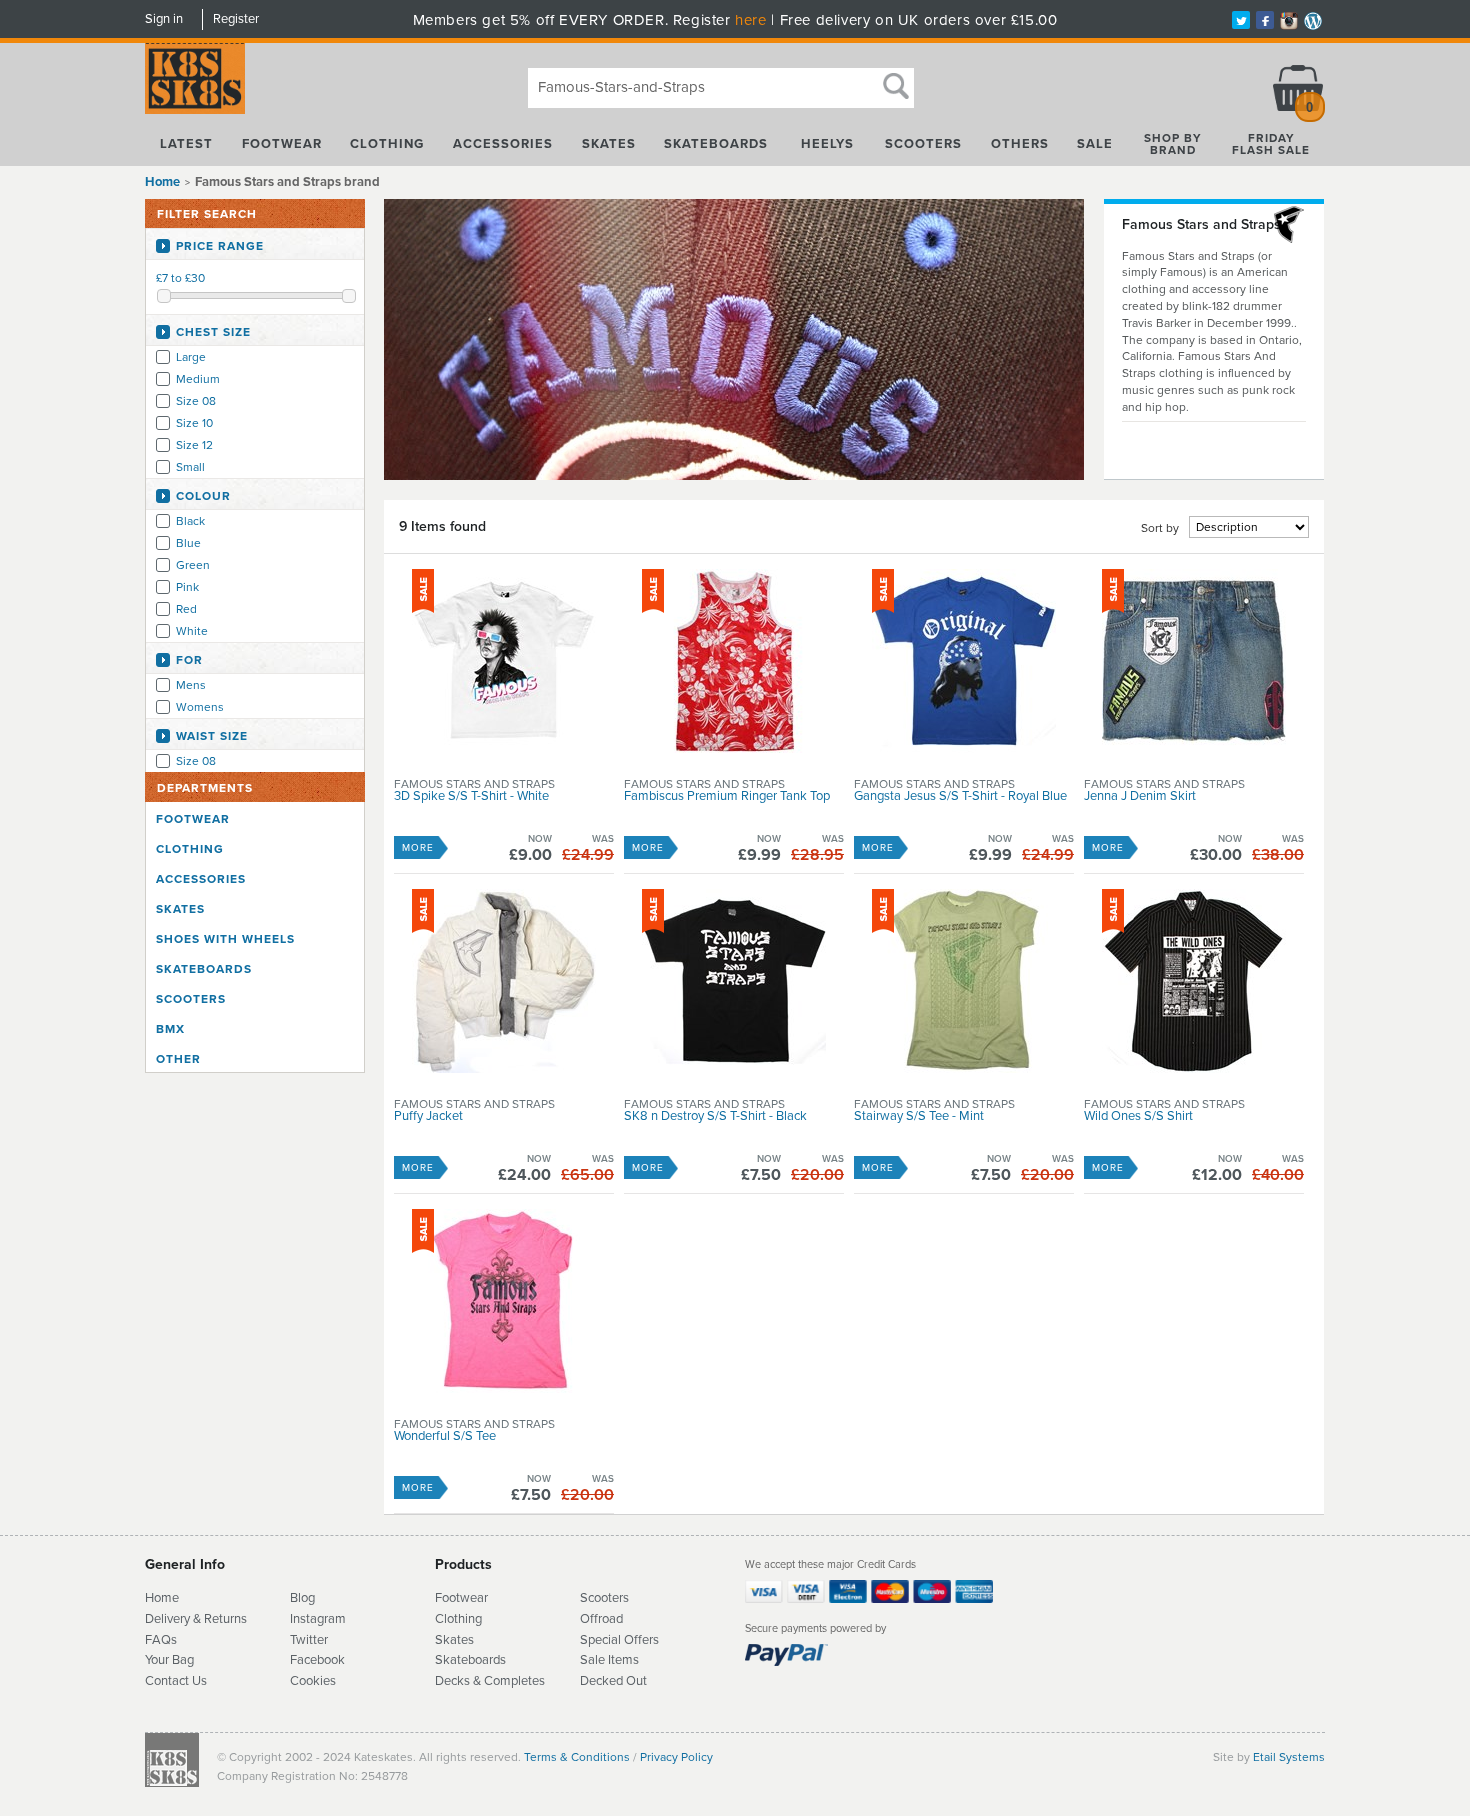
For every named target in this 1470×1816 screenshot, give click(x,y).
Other (178, 1059)
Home (162, 182)
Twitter (309, 1640)
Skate (451, 1660)
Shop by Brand (1173, 144)
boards (487, 1660)
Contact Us (176, 1681)
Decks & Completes (490, 1681)
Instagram (318, 1619)
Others (1020, 144)
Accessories (503, 144)
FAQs (161, 1640)
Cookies (313, 1681)
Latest (186, 144)
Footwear (282, 144)
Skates (609, 144)
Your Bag (169, 1660)
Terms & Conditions (577, 1757)
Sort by (1160, 527)
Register (236, 19)
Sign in (164, 19)
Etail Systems (1289, 1757)
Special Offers (619, 1640)
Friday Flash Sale (1271, 144)
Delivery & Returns (196, 1619)
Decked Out (613, 1681)
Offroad (601, 1619)
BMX (170, 1029)
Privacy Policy (676, 1757)
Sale (1095, 144)
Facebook (317, 1660)
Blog (302, 1598)
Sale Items (609, 1660)
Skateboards (716, 144)
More (418, 848)
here (750, 20)
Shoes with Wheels (225, 939)
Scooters (923, 144)
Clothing (387, 144)
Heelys (827, 144)
